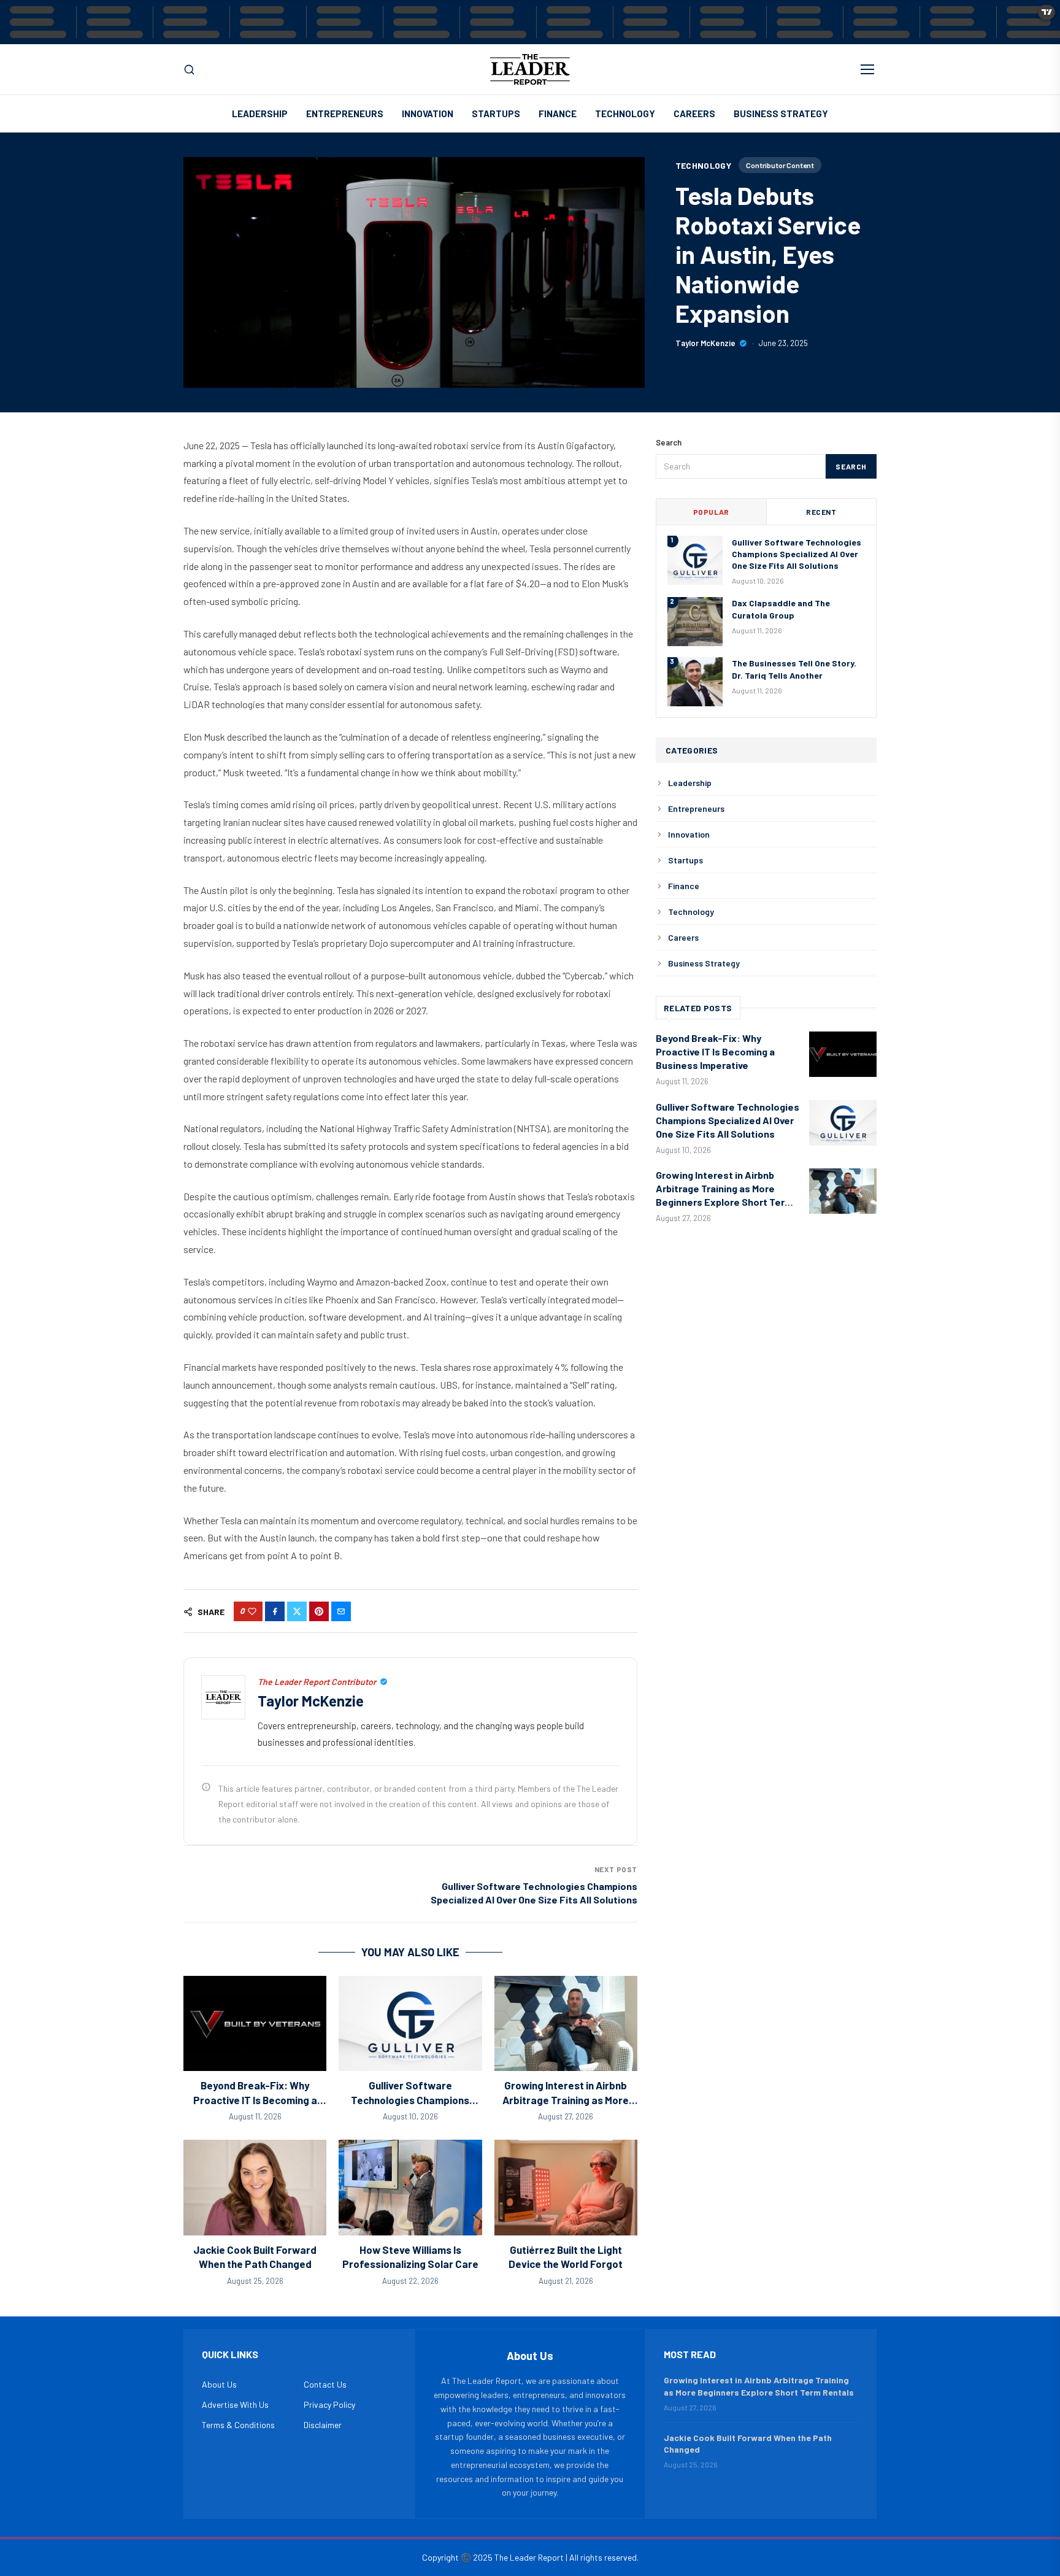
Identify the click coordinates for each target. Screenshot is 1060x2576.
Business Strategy (781, 114)
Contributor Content (780, 165)
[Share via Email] (341, 1611)
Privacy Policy (329, 2404)
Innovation (428, 114)
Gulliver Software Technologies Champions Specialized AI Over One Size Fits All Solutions (797, 553)
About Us (219, 2384)
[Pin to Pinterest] (319, 1611)
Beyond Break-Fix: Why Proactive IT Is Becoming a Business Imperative (255, 2100)
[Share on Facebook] (275, 1611)
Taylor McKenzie (705, 343)
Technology (625, 114)
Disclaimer (323, 2425)
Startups (496, 114)
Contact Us (325, 2384)
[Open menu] (867, 69)
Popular (711, 511)
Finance (558, 114)
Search (851, 466)
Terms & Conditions (238, 2425)
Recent (821, 511)
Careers (694, 114)
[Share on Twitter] (297, 1611)
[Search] (189, 70)
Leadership (260, 114)
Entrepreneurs (345, 114)
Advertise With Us (235, 2404)
